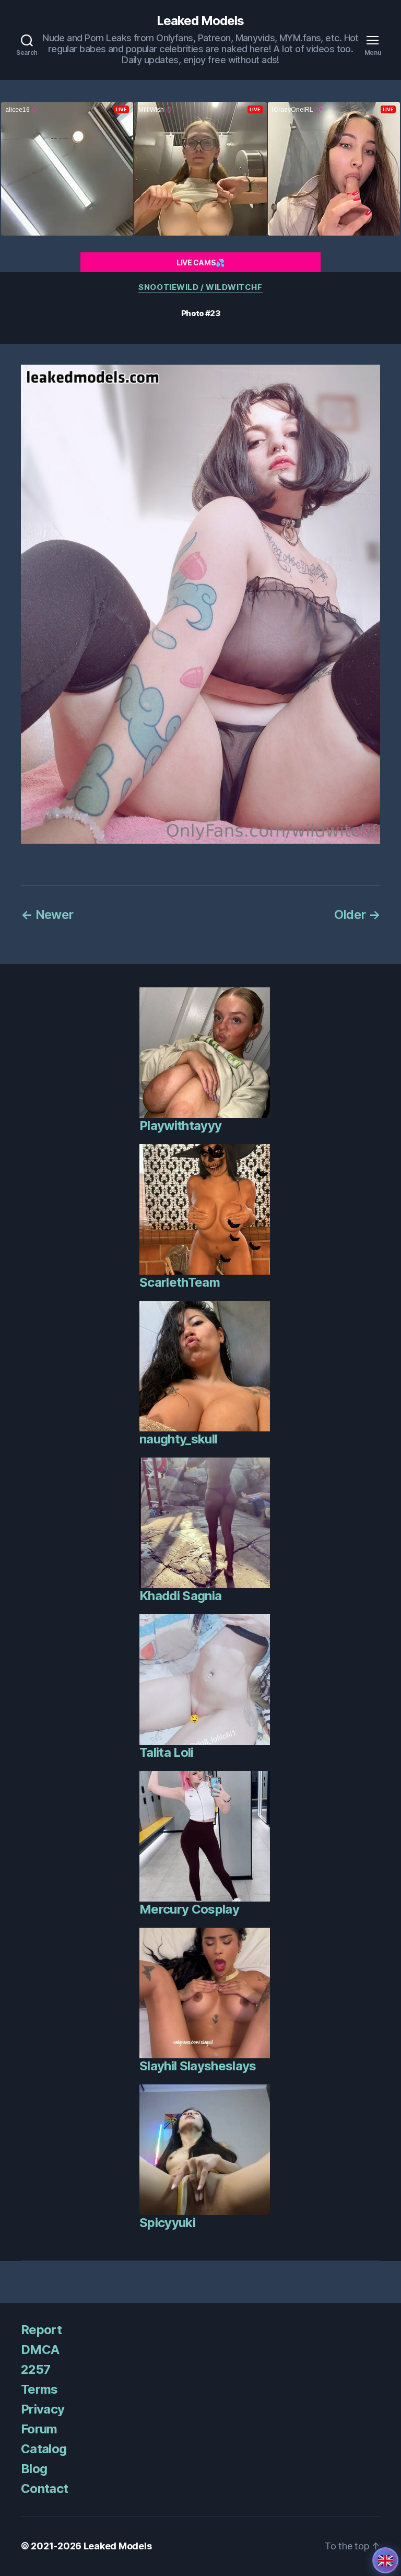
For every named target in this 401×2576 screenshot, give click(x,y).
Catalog (44, 2449)
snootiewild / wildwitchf (200, 287)
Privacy (43, 2409)
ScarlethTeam (180, 1282)
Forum (39, 2429)
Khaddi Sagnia (180, 1596)
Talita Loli (167, 1752)
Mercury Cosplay (189, 1909)
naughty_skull (178, 1439)
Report (41, 2330)
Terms (39, 2389)
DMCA (40, 2350)
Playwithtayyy (180, 1126)
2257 (36, 2369)
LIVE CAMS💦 (200, 263)
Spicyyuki (167, 2223)
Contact (44, 2488)
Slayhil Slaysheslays (198, 2066)
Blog (34, 2469)
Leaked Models (200, 21)
